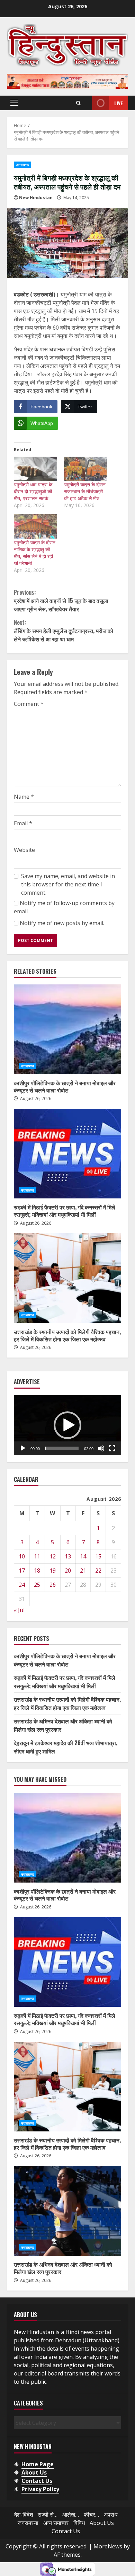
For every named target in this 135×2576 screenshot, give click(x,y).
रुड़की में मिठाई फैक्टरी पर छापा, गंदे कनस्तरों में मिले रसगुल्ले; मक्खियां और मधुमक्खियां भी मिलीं (67, 1154)
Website (24, 850)
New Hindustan (36, 198)
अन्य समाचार (56, 2523)
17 (22, 1571)
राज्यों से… (48, 2515)
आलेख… (71, 2515)
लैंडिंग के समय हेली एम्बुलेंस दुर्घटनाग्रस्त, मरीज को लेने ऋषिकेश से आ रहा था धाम (64, 631)
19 (53, 1571)
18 (37, 1571)
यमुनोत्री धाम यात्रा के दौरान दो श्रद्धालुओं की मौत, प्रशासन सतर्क (33, 491)
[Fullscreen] (112, 1448)
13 (68, 1556)
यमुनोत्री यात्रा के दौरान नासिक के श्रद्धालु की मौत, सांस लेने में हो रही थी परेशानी (35, 553)
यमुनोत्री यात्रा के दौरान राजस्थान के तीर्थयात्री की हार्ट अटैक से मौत (85, 491)
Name (24, 797)
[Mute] (101, 1448)
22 (98, 1571)
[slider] (62, 1448)
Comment (29, 704)
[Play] (23, 1448)
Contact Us (37, 2481)
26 (53, 1585)
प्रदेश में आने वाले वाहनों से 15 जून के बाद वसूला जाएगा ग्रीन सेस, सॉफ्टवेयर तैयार (61, 601)
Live (119, 103)
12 (53, 1556)
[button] (14, 103)
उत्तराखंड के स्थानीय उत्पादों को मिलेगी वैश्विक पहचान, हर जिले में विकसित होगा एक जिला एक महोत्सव (67, 1278)
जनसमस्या (28, 2523)
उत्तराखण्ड (22, 165)
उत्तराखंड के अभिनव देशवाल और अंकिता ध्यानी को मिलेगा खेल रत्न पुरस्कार (67, 2211)
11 (37, 1556)
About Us (34, 2472)
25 (37, 1585)
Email (23, 823)
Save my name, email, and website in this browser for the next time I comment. (68, 884)
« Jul (19, 1610)
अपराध (111, 2515)
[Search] (78, 103)
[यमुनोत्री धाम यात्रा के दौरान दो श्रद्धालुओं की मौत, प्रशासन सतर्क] (35, 469)
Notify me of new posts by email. (62, 923)
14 (83, 1556)
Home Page (38, 2464)
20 (68, 1571)
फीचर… (91, 2515)
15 (98, 1556)
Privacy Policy (40, 2489)
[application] (67, 1425)
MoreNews (108, 2546)
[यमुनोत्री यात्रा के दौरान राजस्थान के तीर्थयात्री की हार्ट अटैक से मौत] (86, 469)
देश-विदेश (24, 2515)
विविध (79, 2523)
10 (22, 1556)
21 (83, 1571)
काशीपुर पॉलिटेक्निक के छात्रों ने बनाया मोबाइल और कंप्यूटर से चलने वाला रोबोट (67, 1029)
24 (22, 1585)
